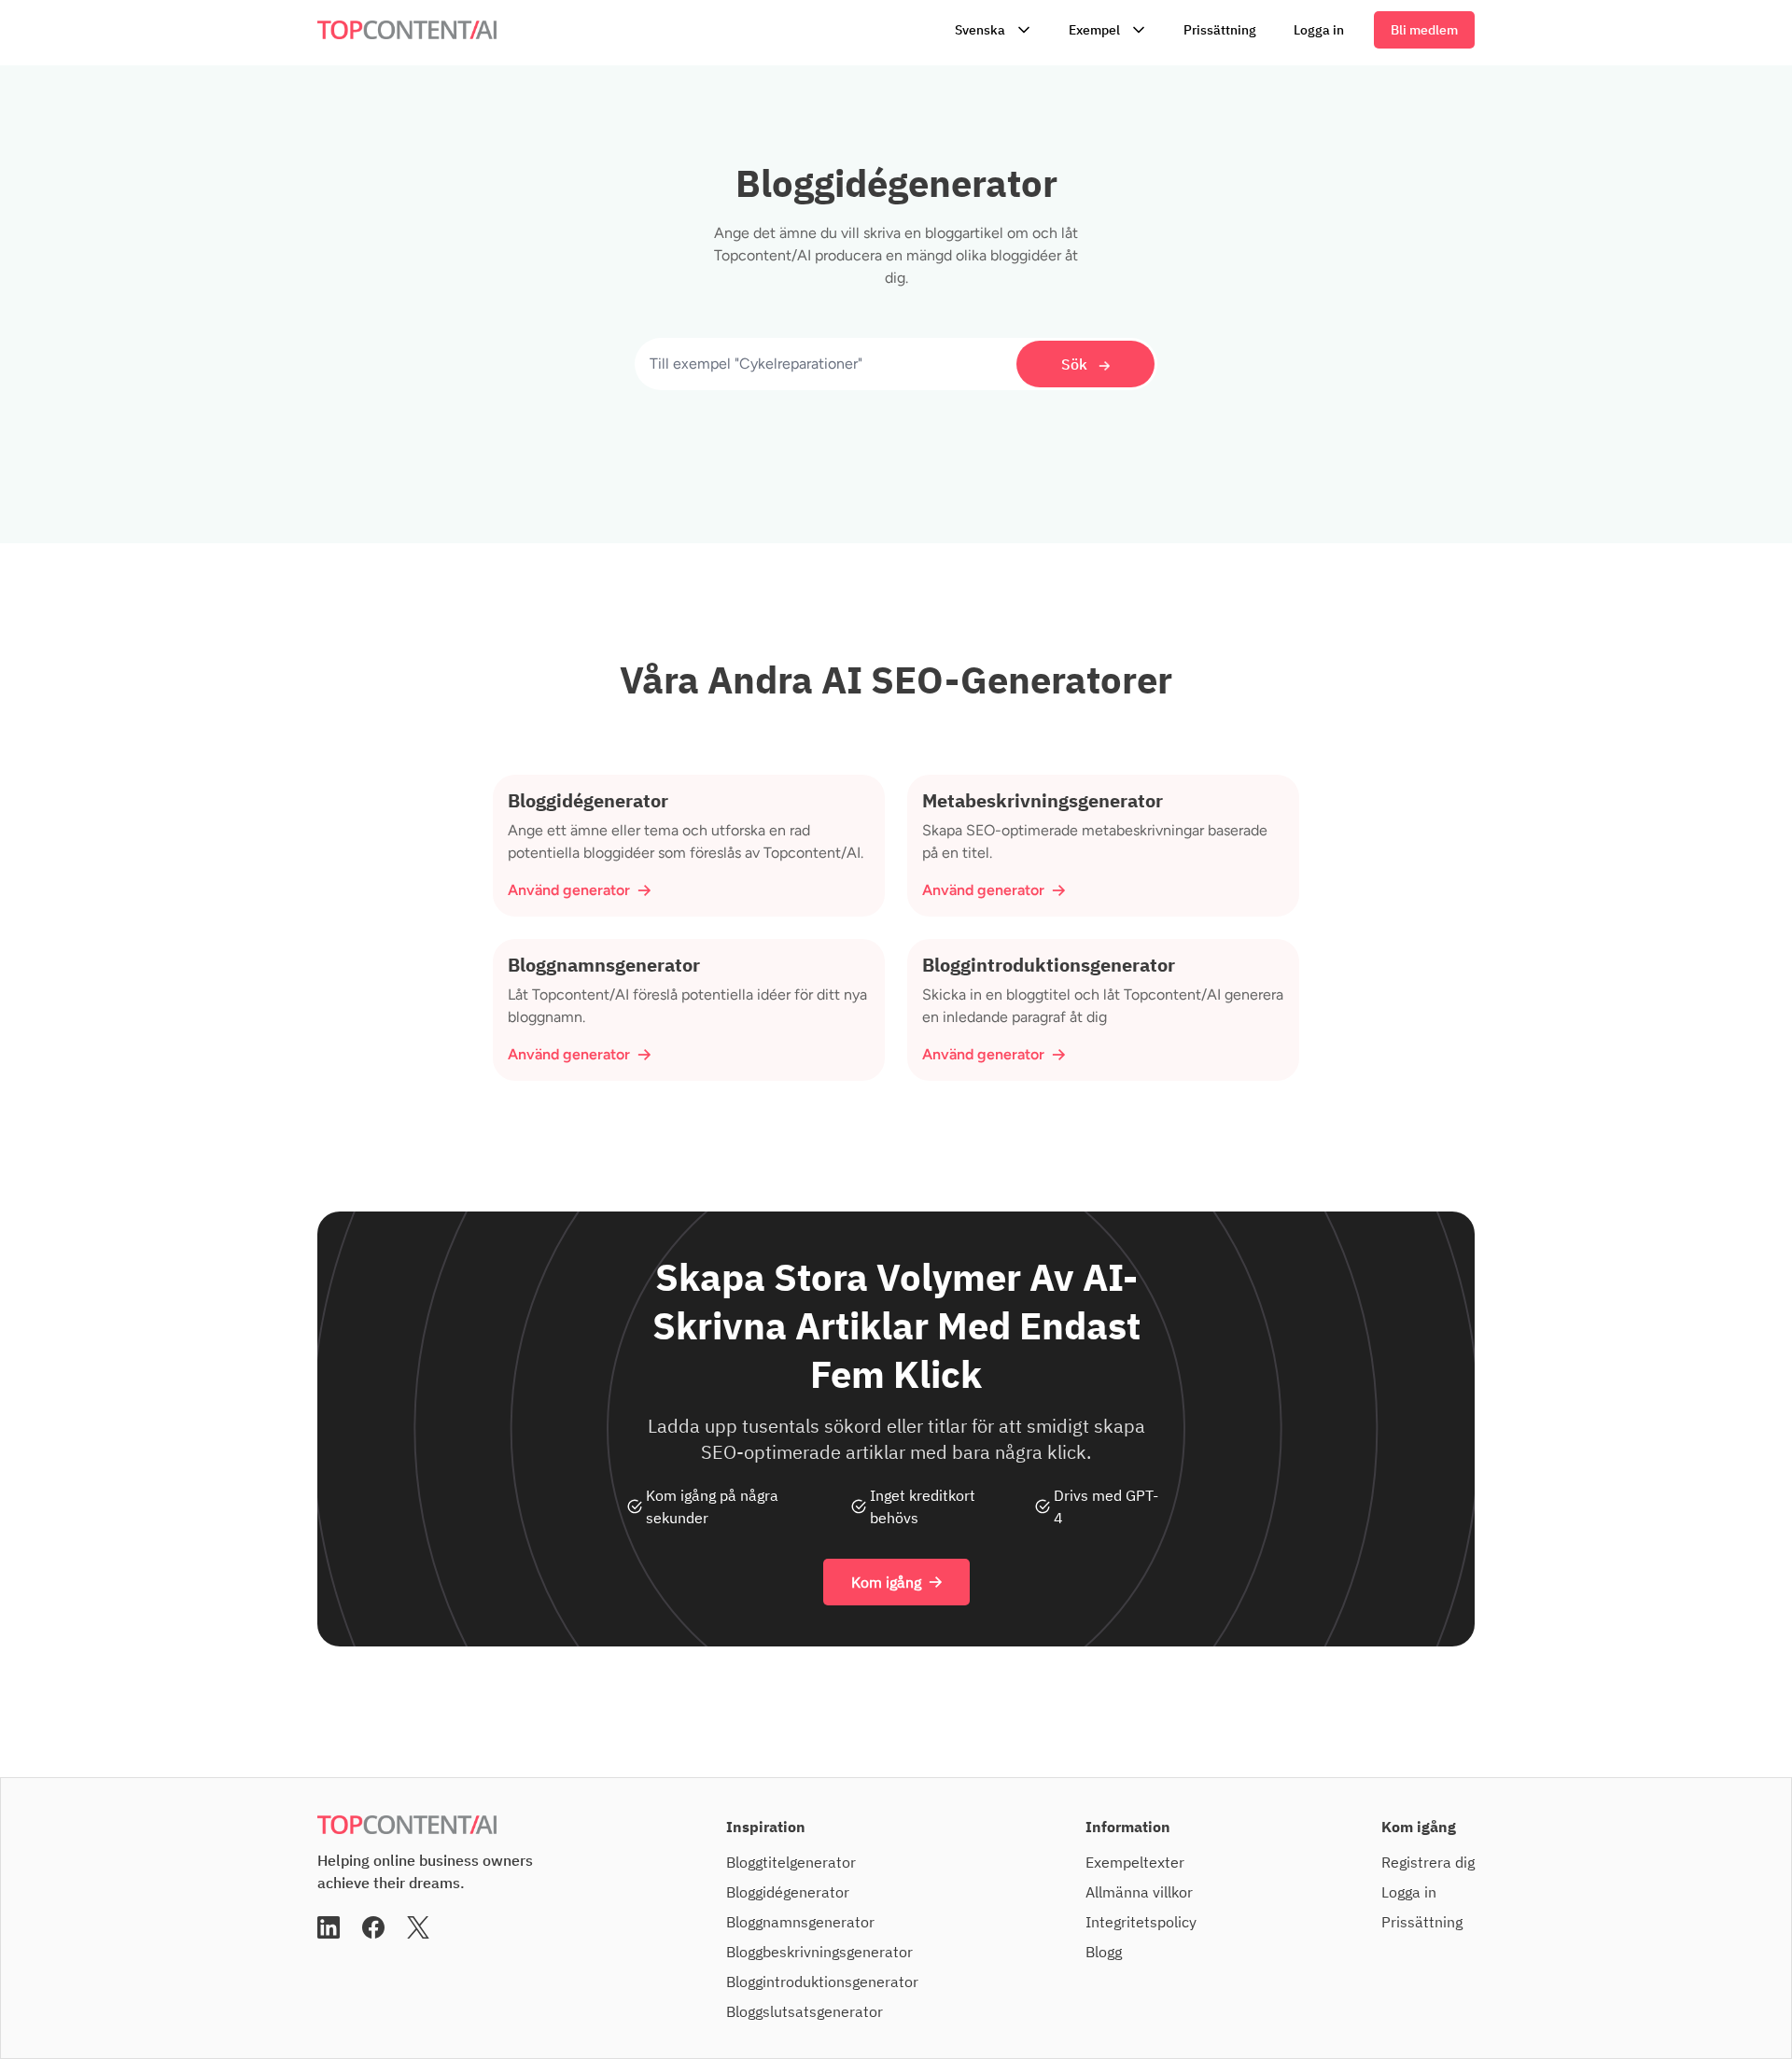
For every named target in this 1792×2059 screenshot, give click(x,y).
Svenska (980, 30)
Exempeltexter (1135, 1862)
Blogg (1104, 1952)
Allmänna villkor (1139, 1892)
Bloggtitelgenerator (791, 1862)
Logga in (1319, 30)
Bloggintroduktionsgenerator (822, 1982)
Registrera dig (1428, 1862)
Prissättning (1220, 30)
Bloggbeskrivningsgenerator (819, 1952)
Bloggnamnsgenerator (800, 1922)
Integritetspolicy (1141, 1922)
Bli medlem (1424, 30)
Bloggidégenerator (788, 1892)
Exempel (1094, 30)
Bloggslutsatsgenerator (805, 2011)
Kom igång (886, 1582)
